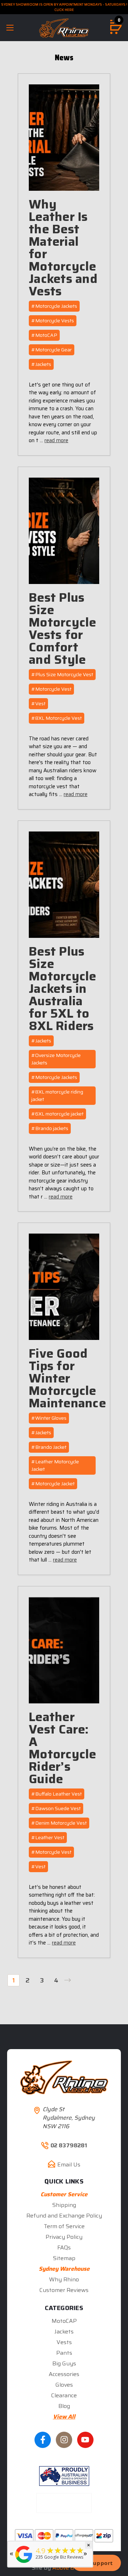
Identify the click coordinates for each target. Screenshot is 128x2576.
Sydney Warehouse (64, 2269)
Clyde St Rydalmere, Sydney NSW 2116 (69, 2118)
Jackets (64, 2332)
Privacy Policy (64, 2237)
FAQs (64, 2247)
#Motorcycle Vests (53, 321)
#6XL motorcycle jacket (57, 1114)
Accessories (64, 2374)
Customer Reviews (64, 2290)
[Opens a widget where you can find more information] (96, 2564)
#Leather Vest (48, 1837)
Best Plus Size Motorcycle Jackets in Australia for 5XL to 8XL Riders (63, 988)
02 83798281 (69, 2146)
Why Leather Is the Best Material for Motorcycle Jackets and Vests (63, 247)
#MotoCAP (44, 335)
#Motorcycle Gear (52, 350)
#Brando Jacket (49, 1447)
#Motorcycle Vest (51, 689)
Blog (64, 2406)
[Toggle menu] (10, 27)
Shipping (64, 2205)
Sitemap (64, 2258)
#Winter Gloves (49, 1418)
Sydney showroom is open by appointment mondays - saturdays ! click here (64, 7)
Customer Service (64, 2194)
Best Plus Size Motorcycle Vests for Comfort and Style (63, 628)
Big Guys (64, 2363)
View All (64, 2417)
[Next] (70, 1980)
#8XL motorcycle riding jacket (57, 1095)
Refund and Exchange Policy (64, 2216)
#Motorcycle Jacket (53, 1484)
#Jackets (41, 364)
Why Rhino (64, 2279)
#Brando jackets (50, 1128)
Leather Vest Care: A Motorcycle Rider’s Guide (63, 1748)
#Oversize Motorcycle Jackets (56, 1059)
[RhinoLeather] (24, 2563)
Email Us (69, 2165)
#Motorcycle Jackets (54, 306)
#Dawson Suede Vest (56, 1808)
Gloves (64, 2385)
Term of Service (64, 2226)
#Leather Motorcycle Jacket (55, 1465)
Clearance (64, 2395)
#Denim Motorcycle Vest (59, 1823)
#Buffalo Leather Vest (57, 1794)
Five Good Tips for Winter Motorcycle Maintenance (67, 1378)
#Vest (38, 703)
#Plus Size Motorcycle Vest (62, 674)
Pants (64, 2353)
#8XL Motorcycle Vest (57, 718)
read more (56, 440)
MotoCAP (64, 2321)
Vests (64, 2342)
